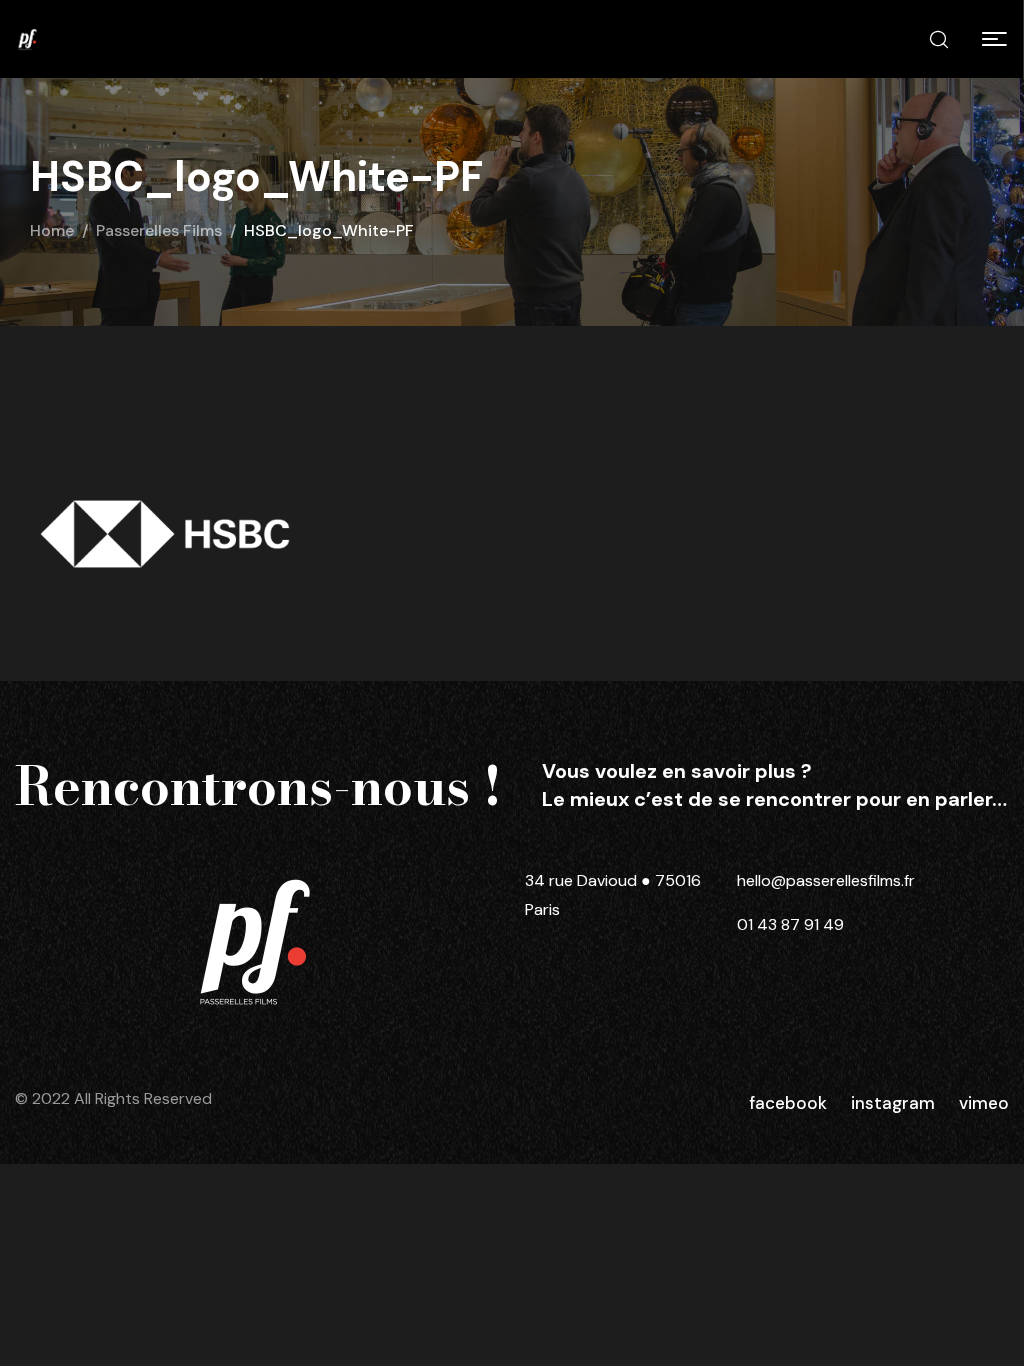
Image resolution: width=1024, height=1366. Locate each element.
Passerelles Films (159, 230)
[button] (994, 39)
